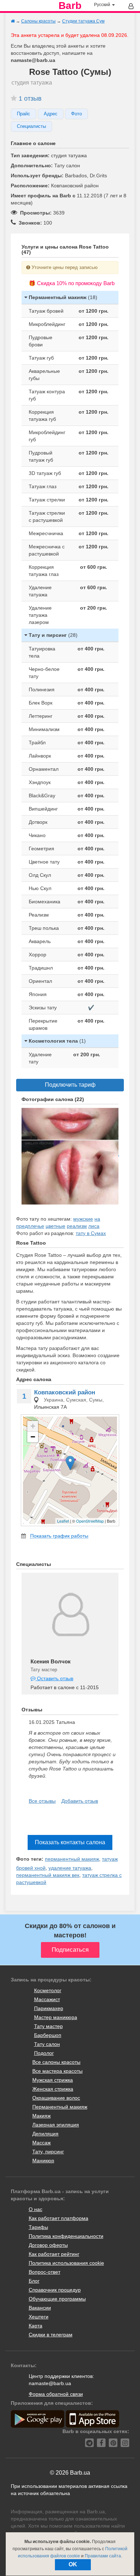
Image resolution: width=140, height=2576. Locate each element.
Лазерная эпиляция (56, 2125)
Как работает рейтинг (54, 2254)
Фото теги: (30, 1859)
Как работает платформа (59, 2218)
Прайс (24, 114)
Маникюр (43, 2161)
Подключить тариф (70, 1085)
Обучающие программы (57, 2299)
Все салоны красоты (56, 2062)
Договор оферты (48, 2245)
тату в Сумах (91, 1233)
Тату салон (47, 2044)
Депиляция (45, 2134)
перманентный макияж (72, 1859)
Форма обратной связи (56, 2394)
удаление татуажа (70, 1868)
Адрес (51, 114)
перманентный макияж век (48, 1875)
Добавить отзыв (80, 1801)
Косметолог (48, 1990)
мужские (83, 1219)
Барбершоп (48, 2035)
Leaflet (63, 1521)
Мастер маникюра (56, 2017)
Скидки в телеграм (51, 2335)
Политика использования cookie (66, 2263)
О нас (36, 2209)
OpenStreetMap (90, 1521)
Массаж (41, 2143)
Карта (36, 2326)
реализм (77, 1226)
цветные (55, 1226)
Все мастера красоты (57, 2071)
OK (73, 2564)
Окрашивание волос (56, 2098)
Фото (76, 114)
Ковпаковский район (65, 1392)
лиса (94, 1226)
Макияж (41, 2116)
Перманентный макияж (60, 2107)
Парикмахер (49, 2008)
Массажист (47, 1999)
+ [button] (33, 1426)
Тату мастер (48, 2026)
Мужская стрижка (53, 2080)
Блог (34, 2281)
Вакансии (40, 2308)
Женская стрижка (53, 2089)
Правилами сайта (103, 2556)
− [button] (33, 1437)
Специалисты (31, 126)
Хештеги (39, 2317)
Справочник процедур (55, 2290)
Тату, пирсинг (48, 2152)
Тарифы (38, 2227)
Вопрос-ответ (45, 2272)
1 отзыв (30, 98)
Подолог (44, 2053)
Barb (70, 6)
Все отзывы (42, 1801)
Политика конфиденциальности (66, 2236)
